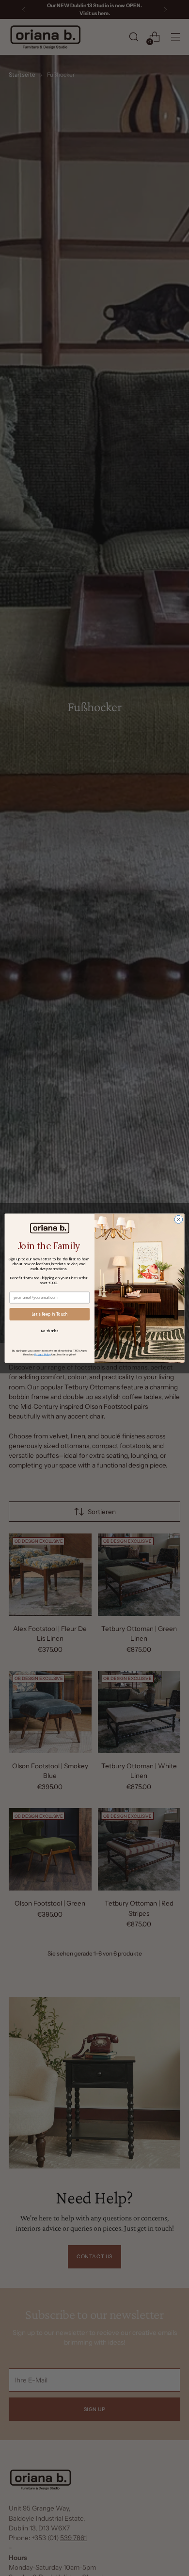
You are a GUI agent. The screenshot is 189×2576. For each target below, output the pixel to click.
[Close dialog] (179, 1219)
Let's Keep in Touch (50, 1314)
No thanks (50, 1330)
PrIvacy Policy (42, 1354)
